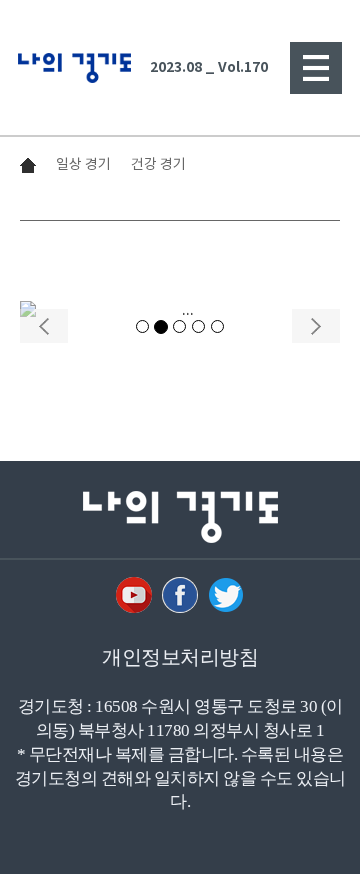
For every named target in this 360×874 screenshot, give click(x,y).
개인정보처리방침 (180, 657)
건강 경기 (158, 164)
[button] (44, 313)
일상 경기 (83, 164)
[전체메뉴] (316, 68)
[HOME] (80, 68)
